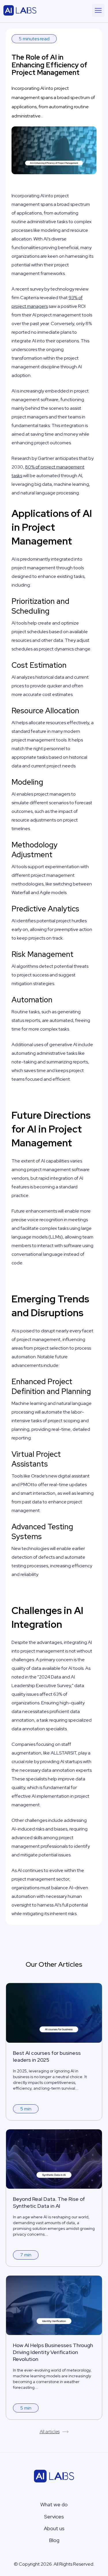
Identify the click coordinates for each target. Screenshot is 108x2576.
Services (54, 2517)
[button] (98, 10)
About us (54, 2528)
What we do (54, 2504)
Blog (54, 2540)
